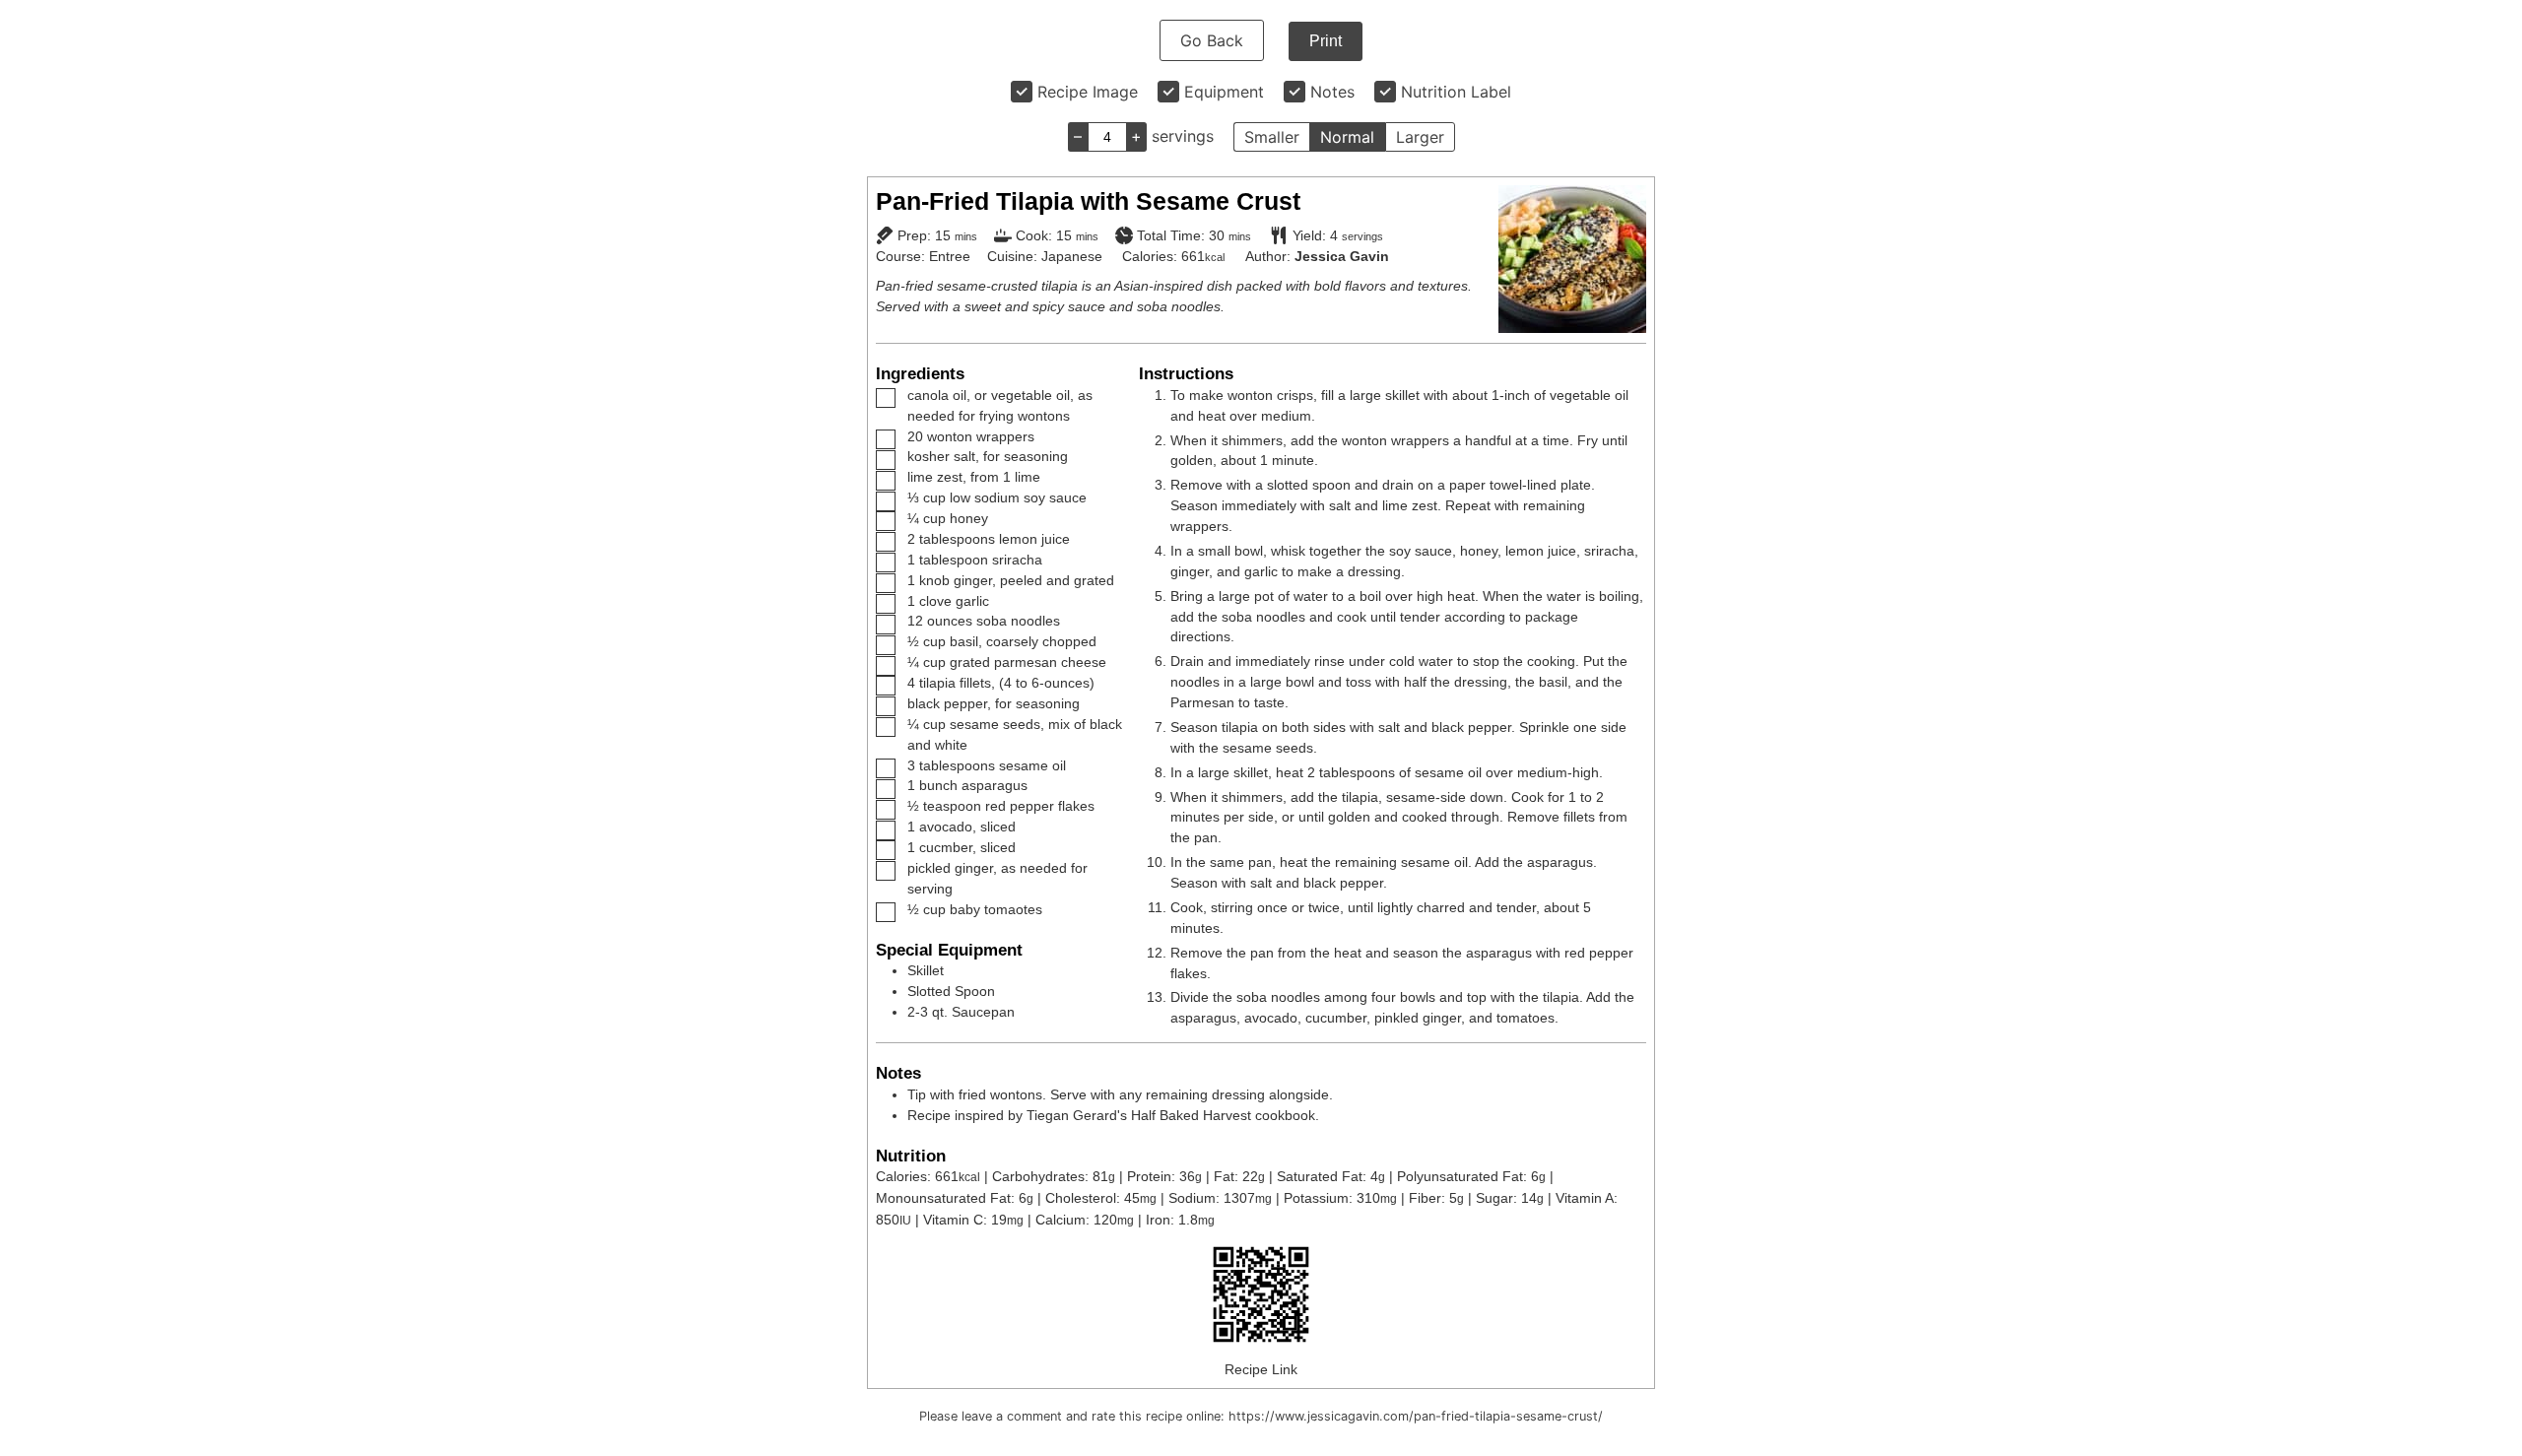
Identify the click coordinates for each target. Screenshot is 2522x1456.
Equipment (1224, 92)
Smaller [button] (1272, 137)
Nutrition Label (1456, 92)
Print (1326, 41)
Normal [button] (1347, 137)
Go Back (1212, 40)
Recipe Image (1088, 92)
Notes (1332, 92)
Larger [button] (1420, 137)
